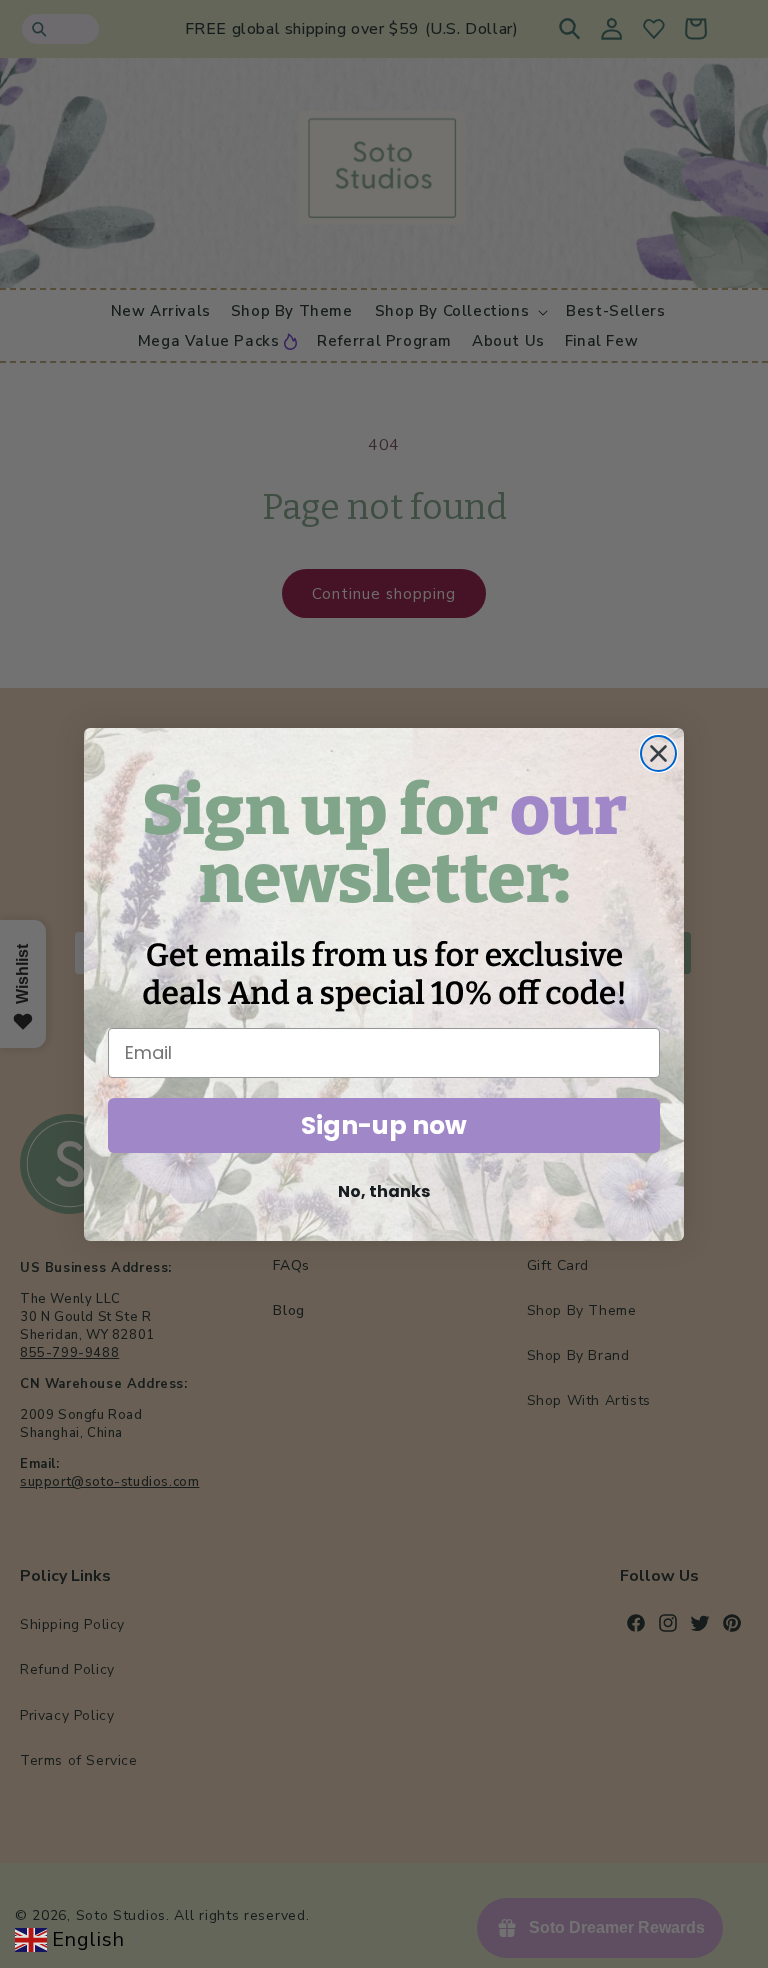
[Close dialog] (658, 753)
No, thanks (384, 1191)
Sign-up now (384, 1125)
